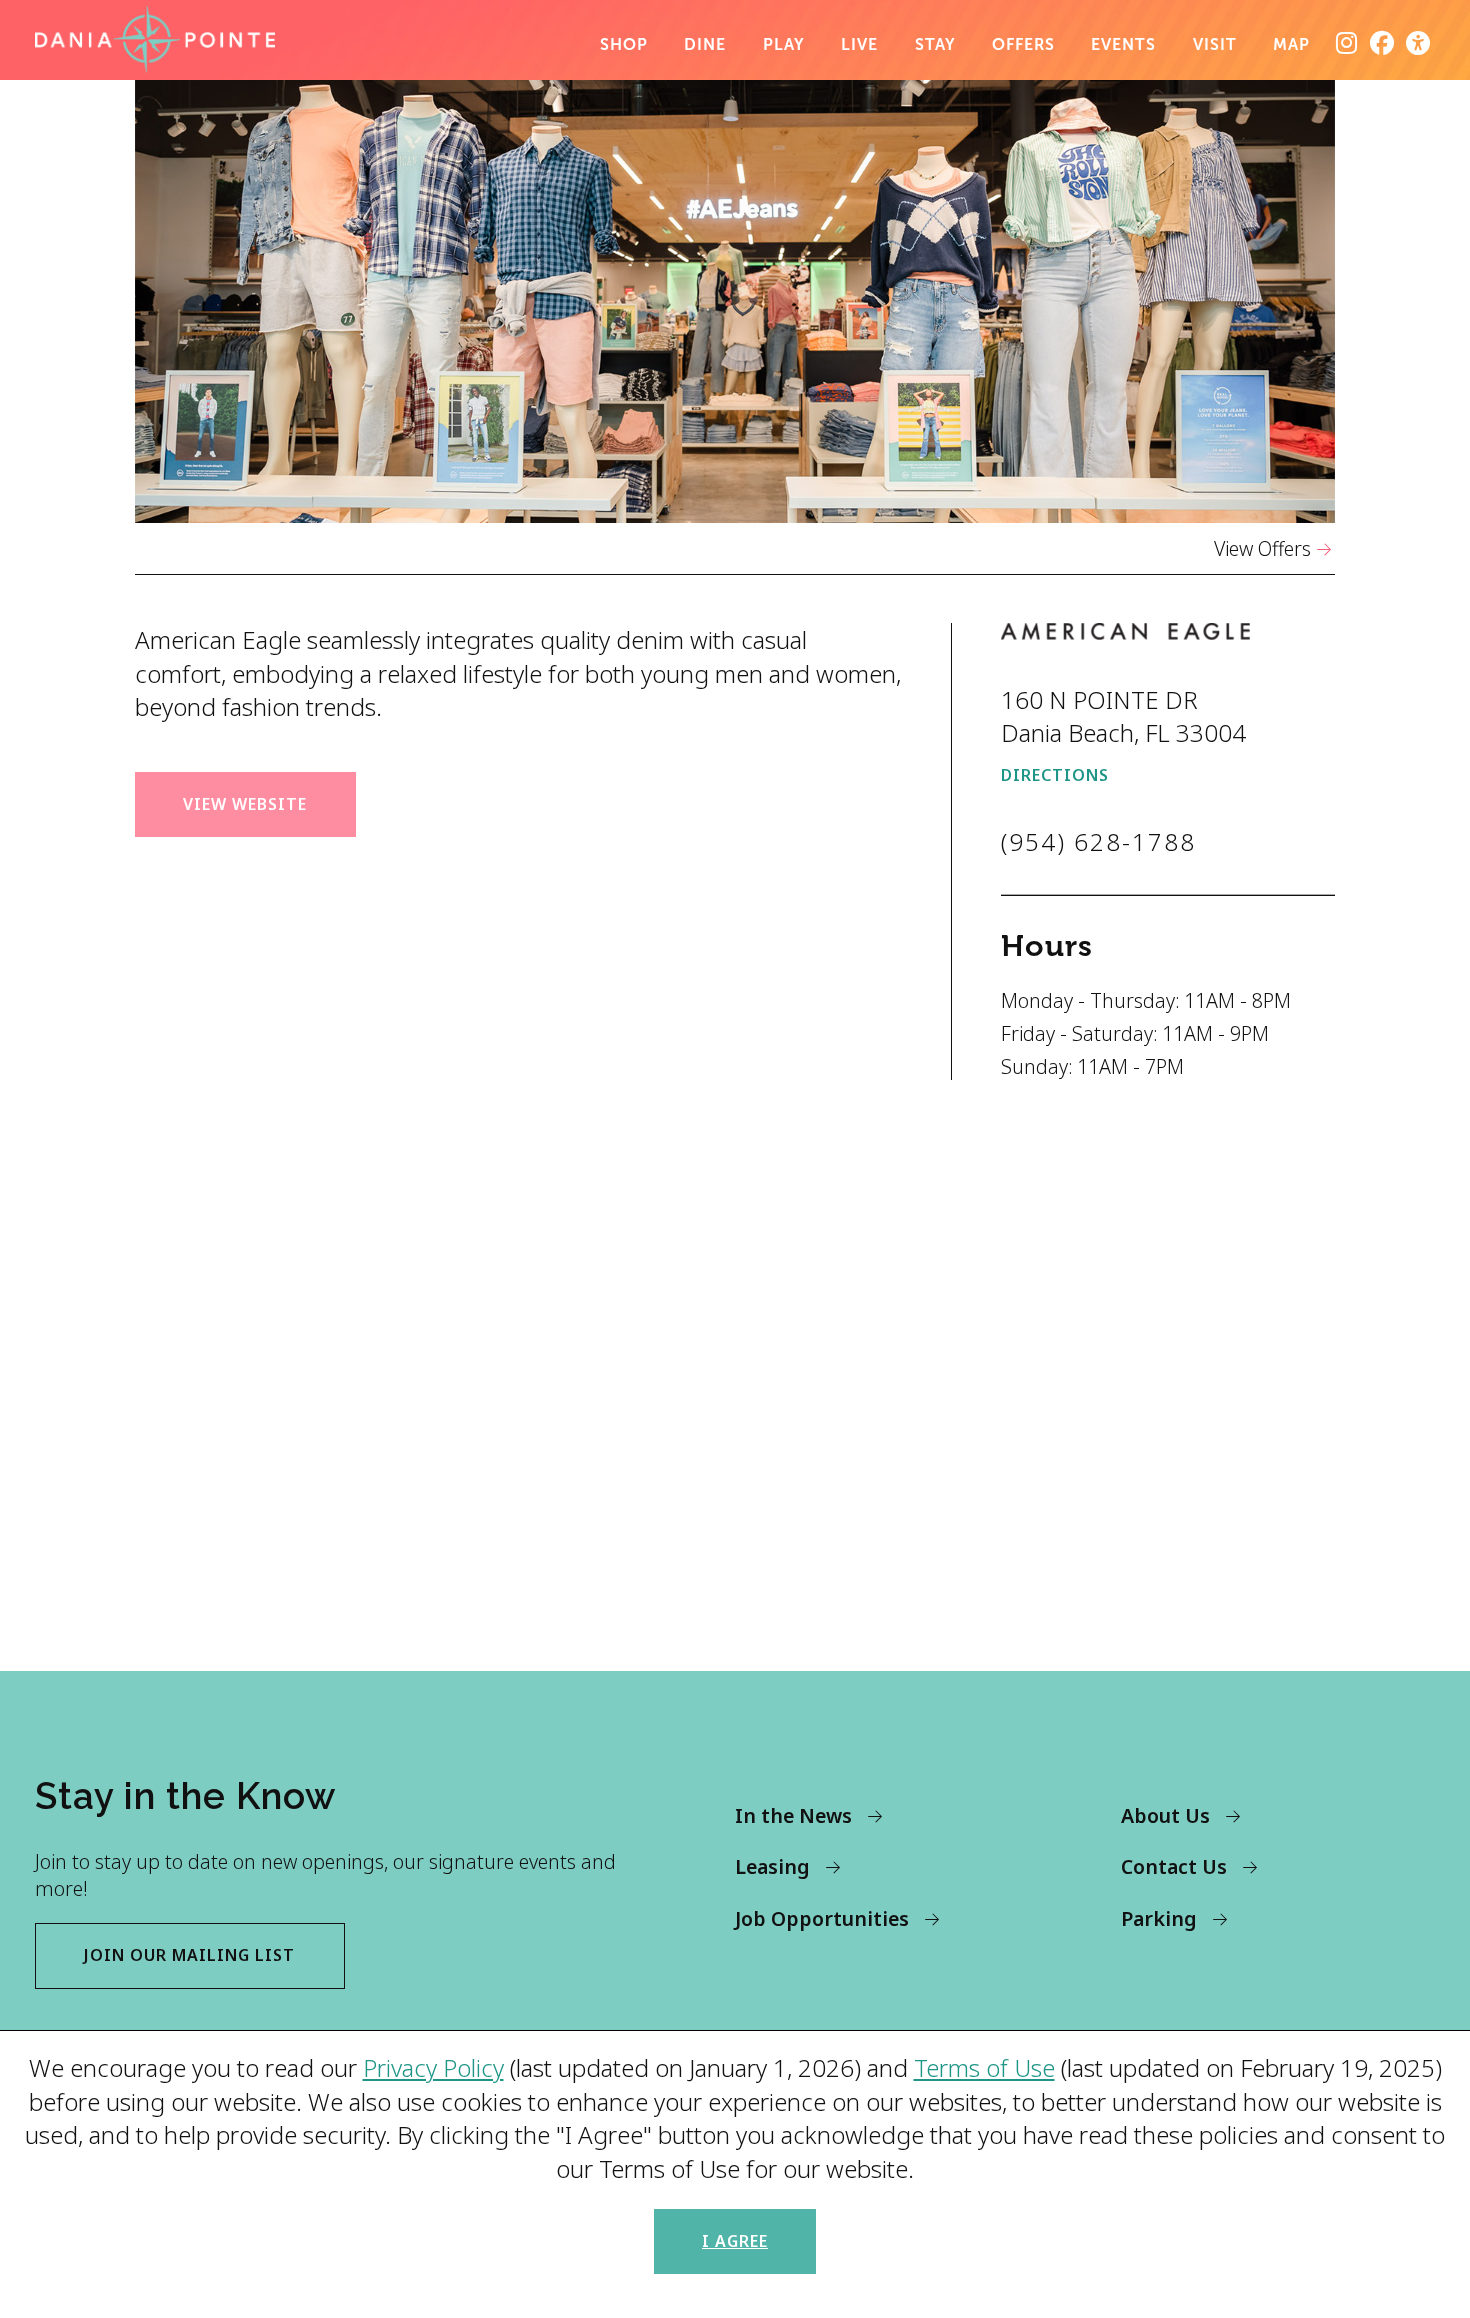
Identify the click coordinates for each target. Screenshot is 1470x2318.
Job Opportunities (822, 1918)
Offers (1023, 44)
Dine (705, 44)
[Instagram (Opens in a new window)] (1347, 43)
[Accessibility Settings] (1418, 43)
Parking (1159, 1918)
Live (859, 44)
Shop (624, 44)
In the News (793, 1815)
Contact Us (1174, 1866)
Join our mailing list (189, 1955)
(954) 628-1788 (1098, 841)
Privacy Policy (433, 2067)
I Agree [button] (735, 2241)
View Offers (1262, 548)
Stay (935, 44)
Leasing (772, 1866)
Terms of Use (984, 2067)
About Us (1165, 1815)
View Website (245, 804)
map (1291, 44)
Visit (1215, 44)
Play (784, 44)
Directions (1055, 775)
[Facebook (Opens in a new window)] (1382, 43)
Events (1123, 44)
